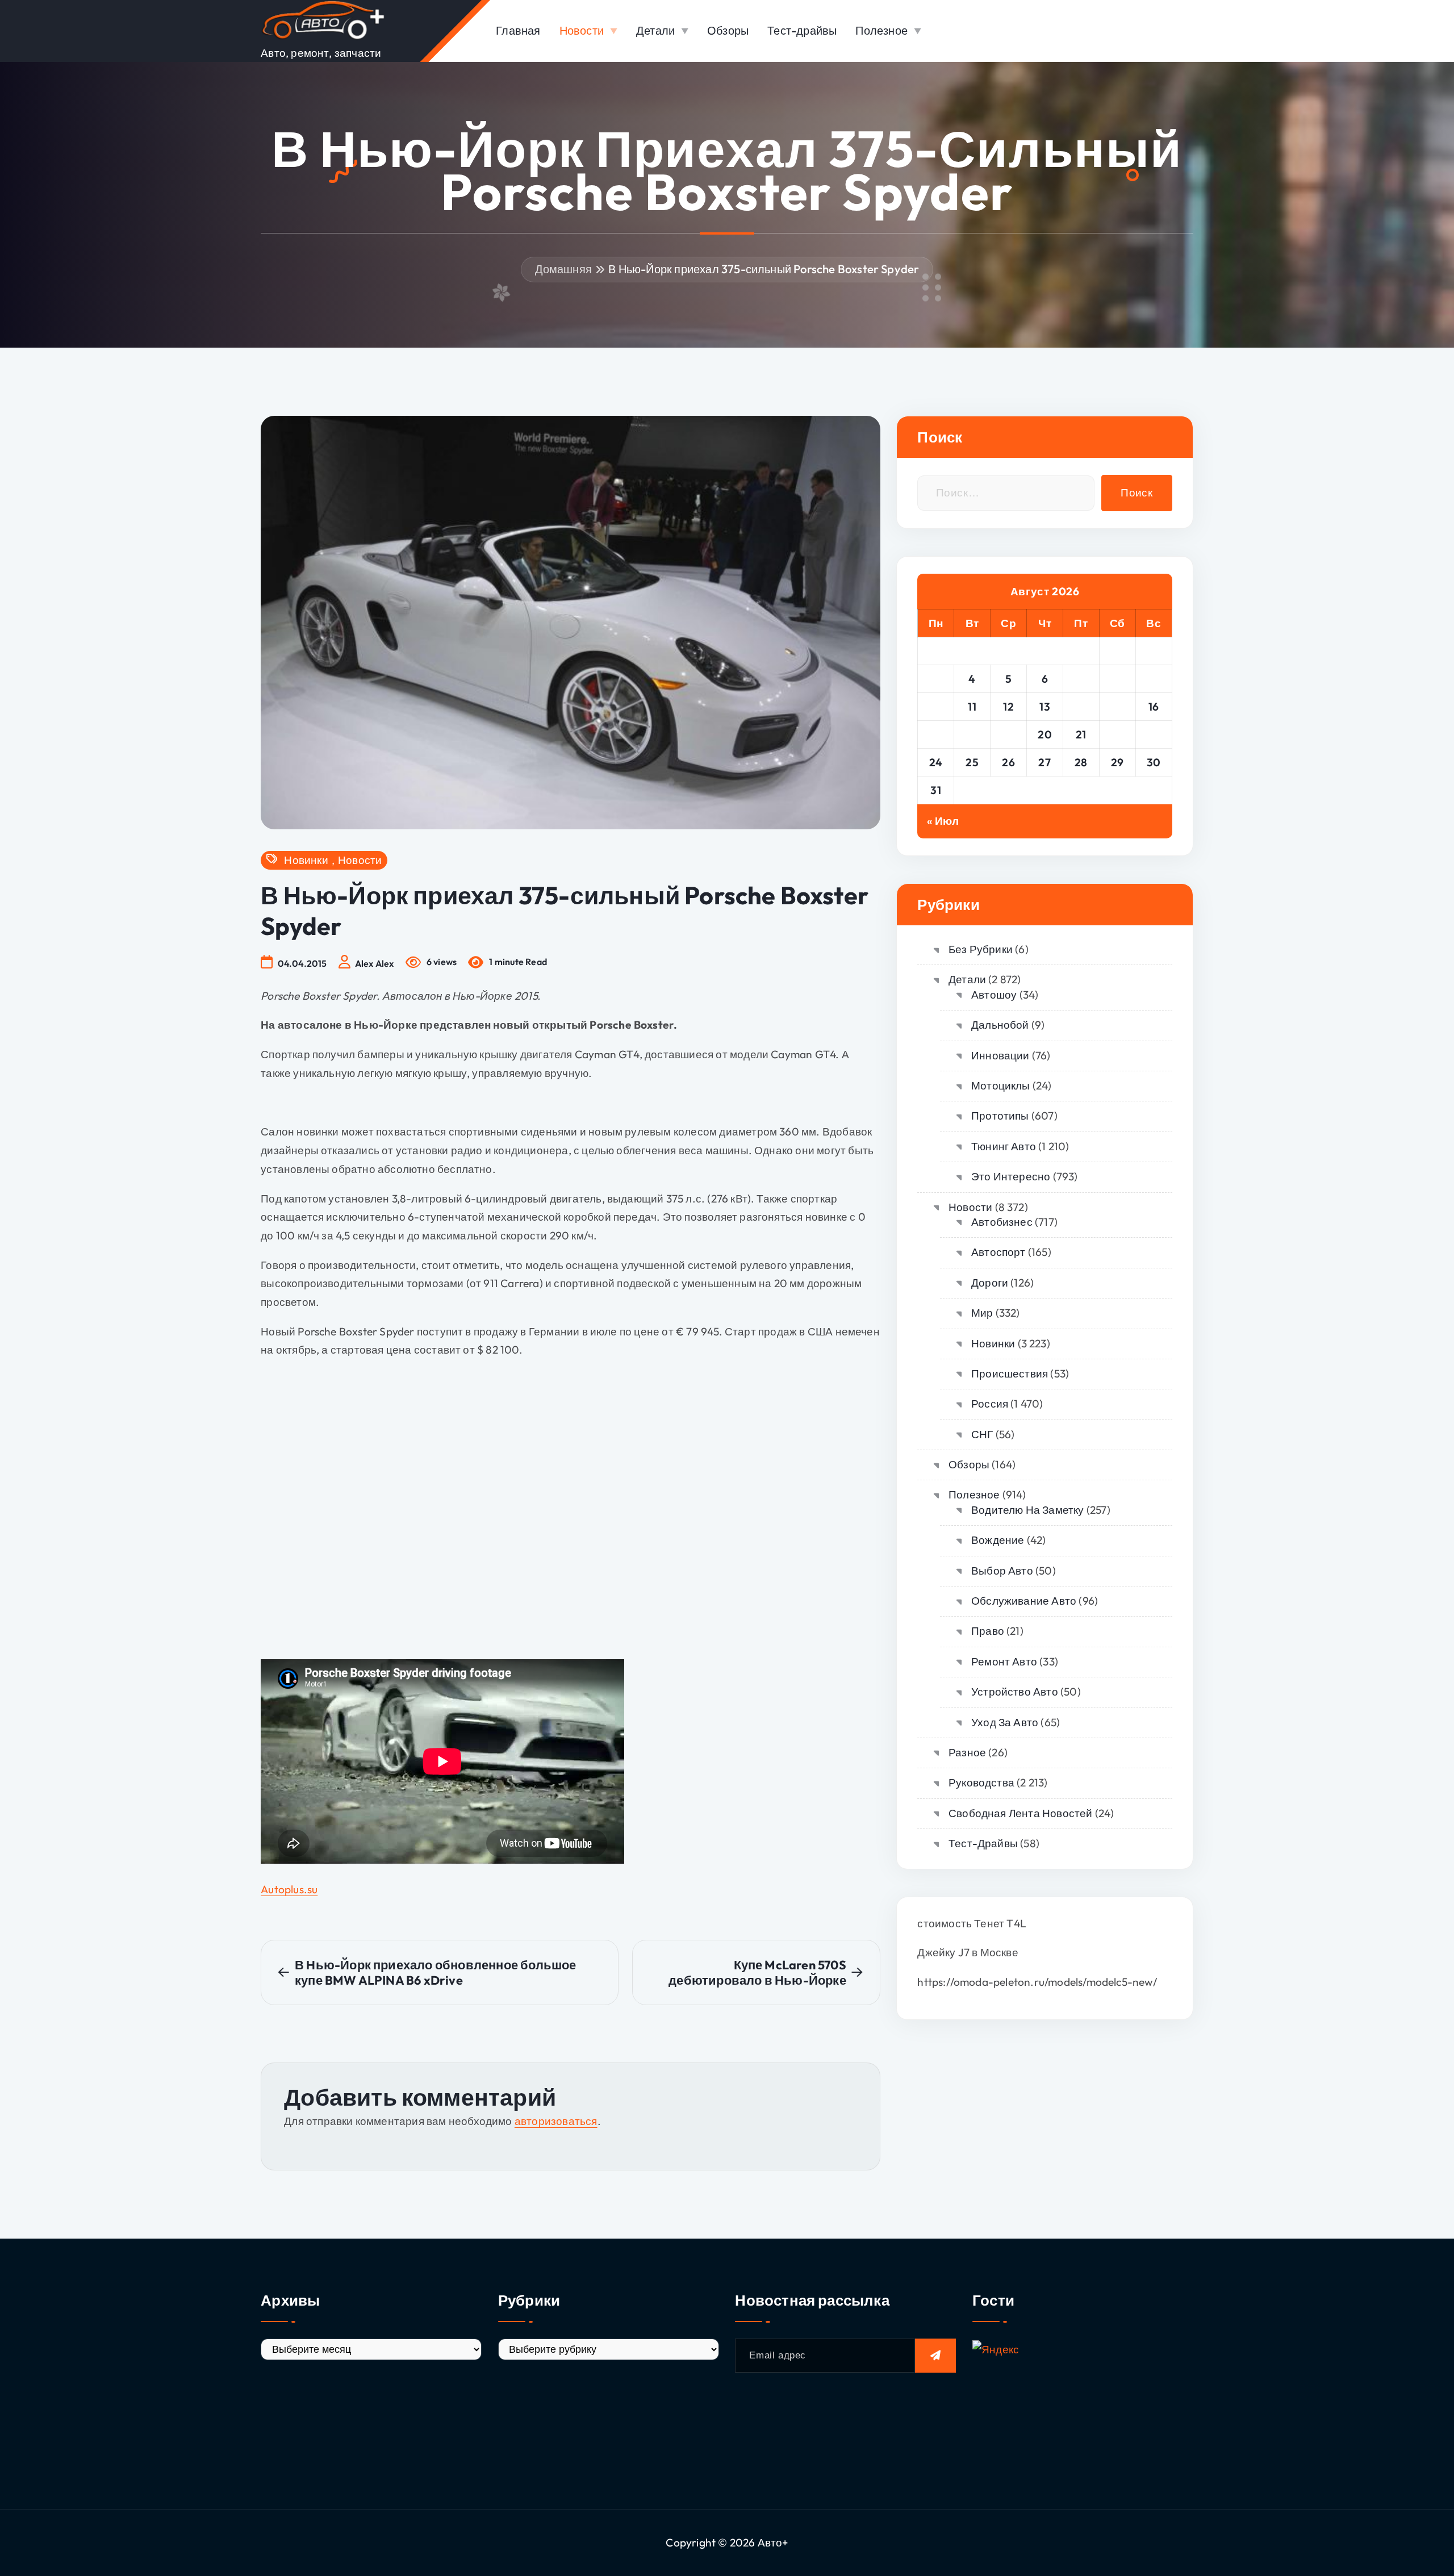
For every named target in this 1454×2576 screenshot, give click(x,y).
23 (1154, 734)
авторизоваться (556, 2121)
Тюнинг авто (1004, 1146)
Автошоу (994, 995)
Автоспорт (998, 1252)
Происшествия (1010, 1373)
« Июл (943, 821)
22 (1117, 734)
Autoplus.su (289, 1889)
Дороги (990, 1283)
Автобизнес (1002, 1222)
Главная (518, 30)
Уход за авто (1005, 1722)
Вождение (998, 1540)
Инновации (1000, 1055)
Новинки (306, 860)
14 (1081, 707)
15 (1117, 707)
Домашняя (564, 269)
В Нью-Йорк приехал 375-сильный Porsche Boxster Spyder (764, 269)
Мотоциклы (1000, 1085)
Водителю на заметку (1027, 1510)
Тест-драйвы (802, 30)
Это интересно (1011, 1176)
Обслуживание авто (1024, 1601)
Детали (655, 30)
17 (936, 734)
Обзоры (728, 30)
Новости (582, 30)
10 (936, 707)
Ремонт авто (1004, 1661)
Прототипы (1000, 1116)
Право (988, 1631)
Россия (990, 1404)
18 (972, 734)
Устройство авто (1014, 1692)
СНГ (982, 1434)
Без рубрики (981, 949)
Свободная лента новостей (1020, 1813)
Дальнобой (1000, 1025)
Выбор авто (1002, 1571)
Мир (982, 1313)
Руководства (981, 1782)
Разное (967, 1752)
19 (1008, 734)
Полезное (881, 30)
